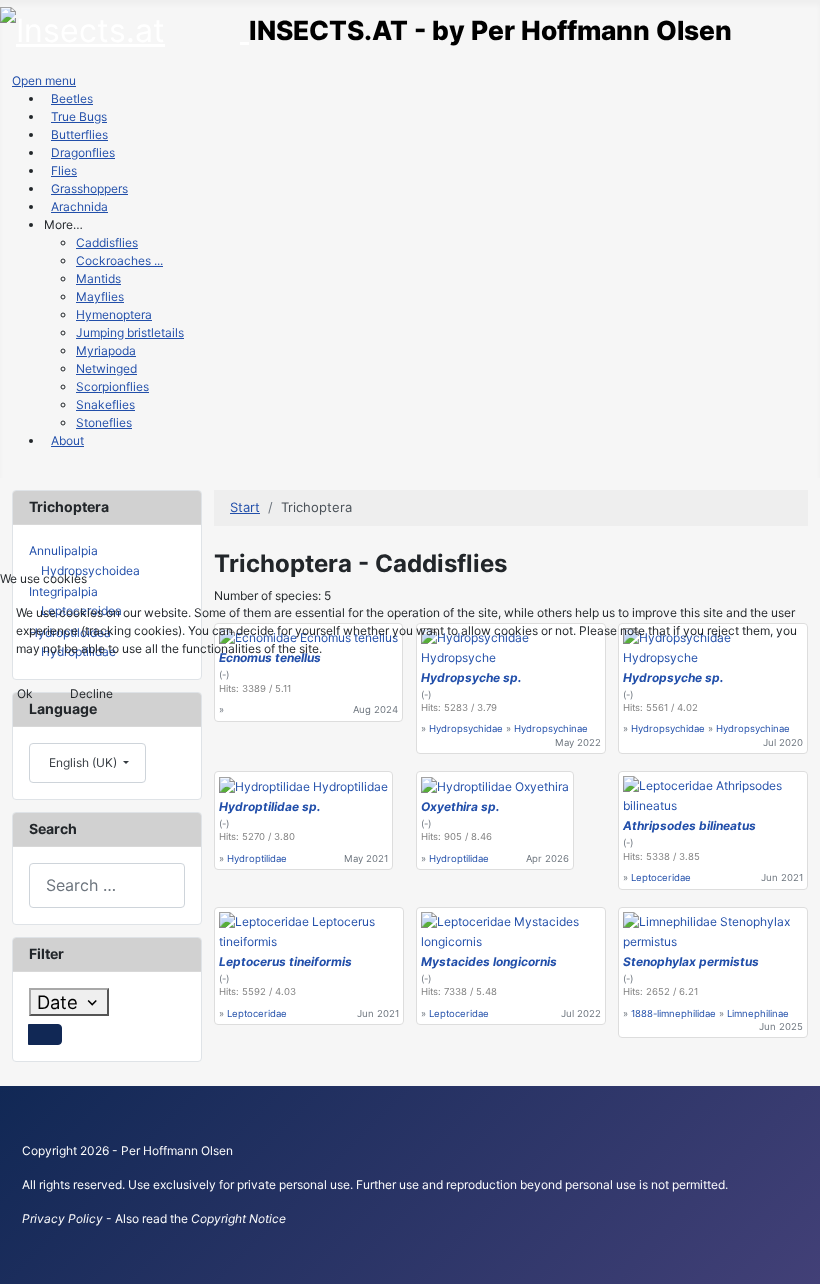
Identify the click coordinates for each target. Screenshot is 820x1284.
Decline (91, 693)
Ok (25, 693)
